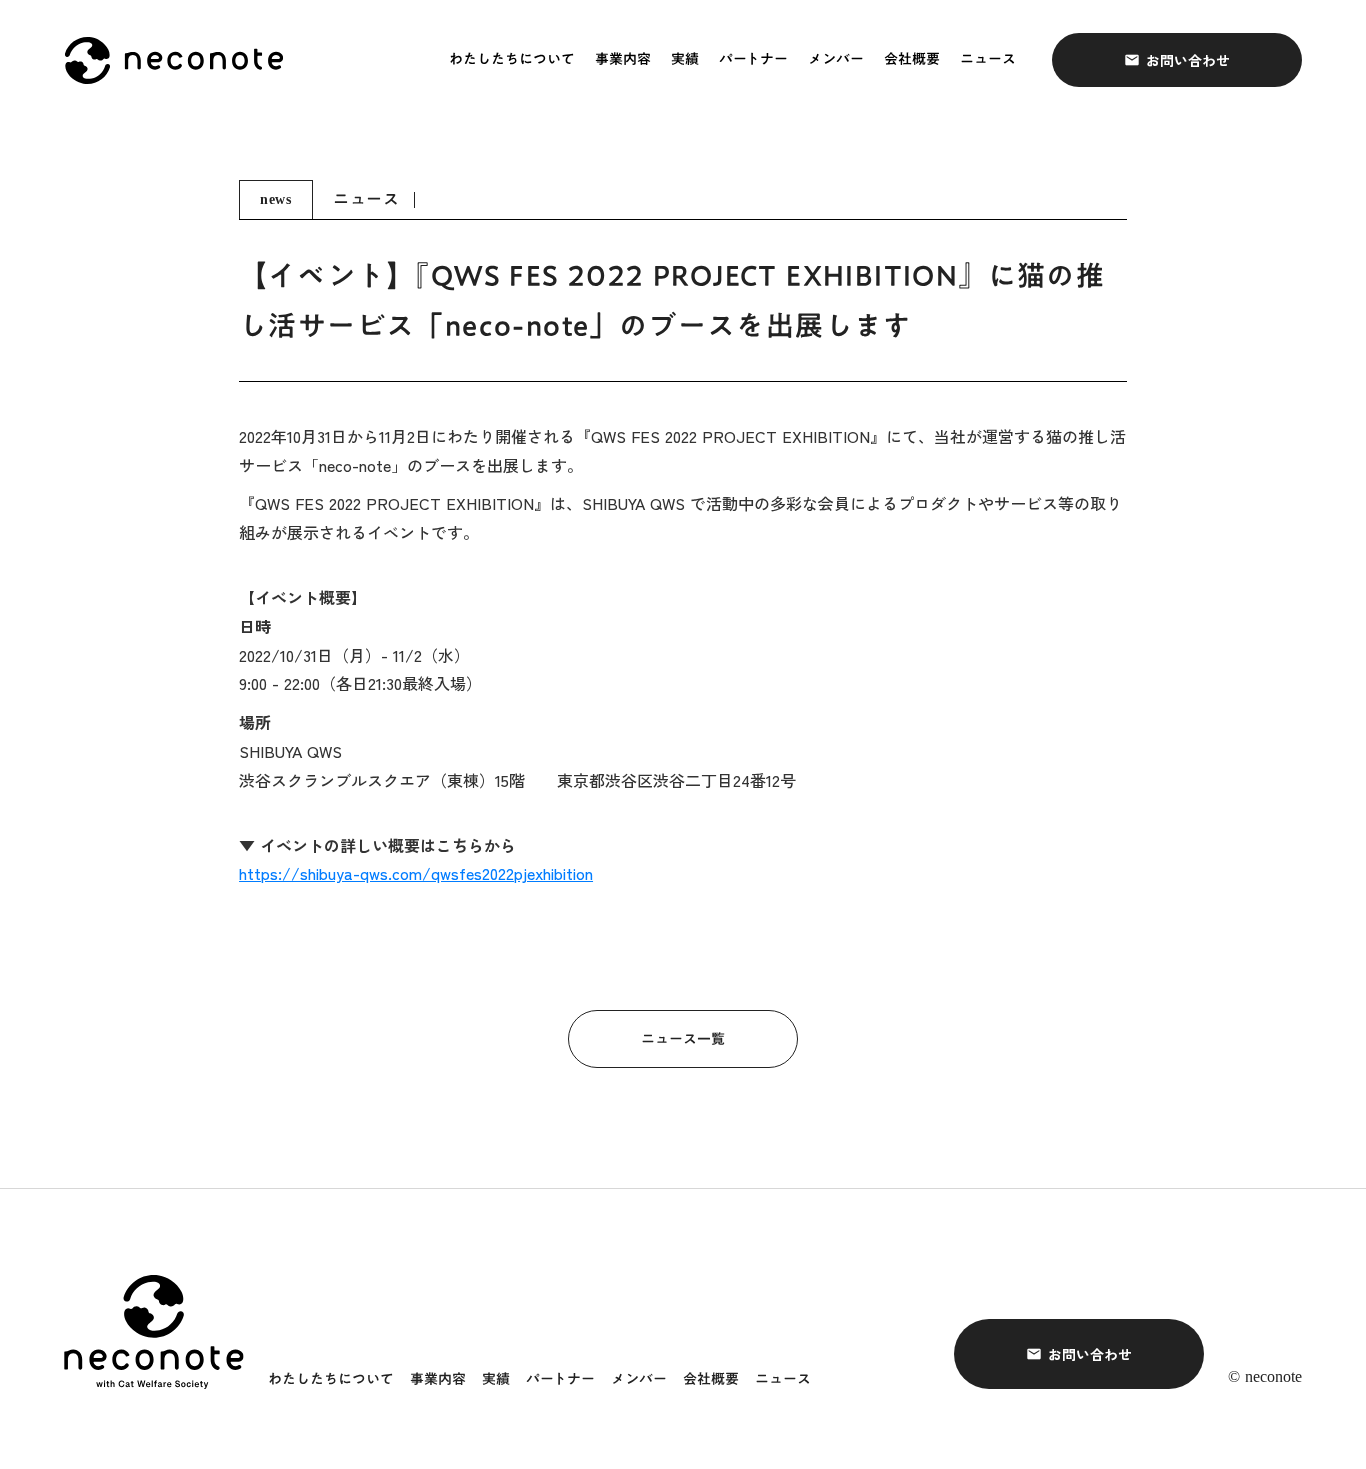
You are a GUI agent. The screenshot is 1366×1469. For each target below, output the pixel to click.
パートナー (753, 60)
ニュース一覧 (683, 1039)
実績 (685, 60)
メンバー (836, 60)
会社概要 (912, 60)
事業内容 (623, 60)
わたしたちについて (512, 60)
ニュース (988, 60)
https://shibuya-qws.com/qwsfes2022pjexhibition (416, 873)
